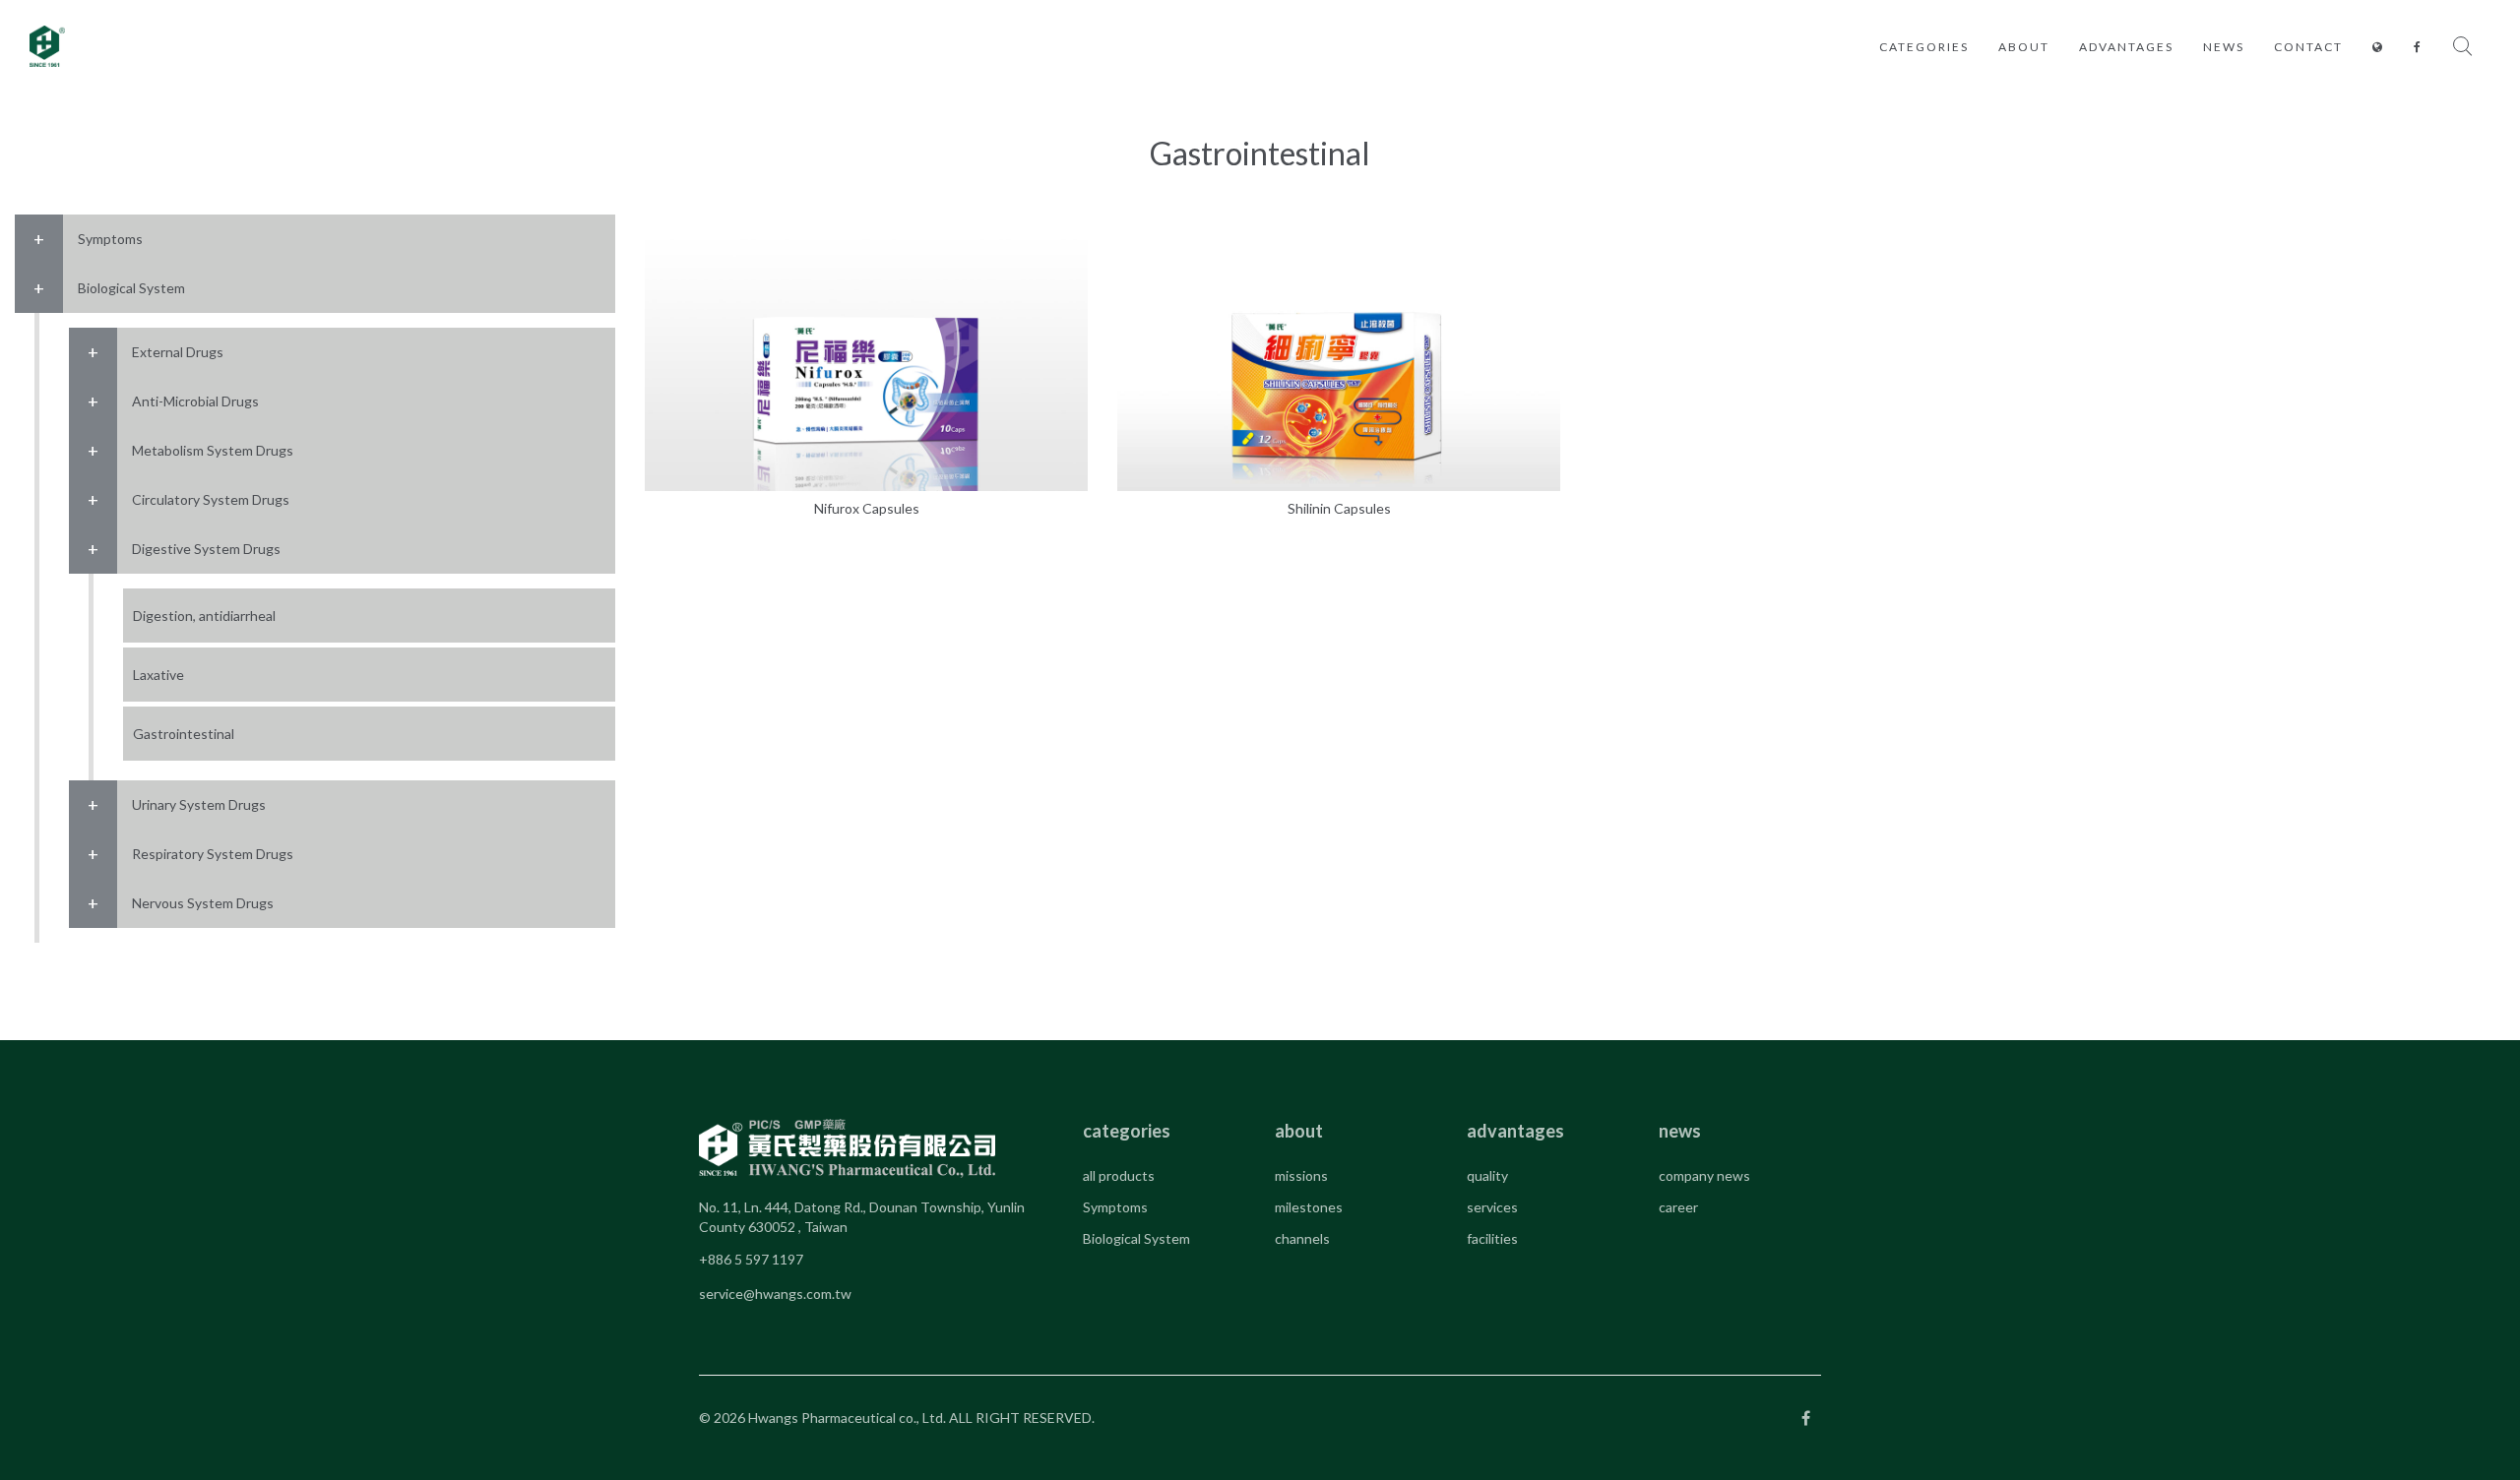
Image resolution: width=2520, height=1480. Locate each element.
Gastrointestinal (184, 734)
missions (1301, 1175)
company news (1704, 1175)
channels (1302, 1238)
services (1492, 1207)
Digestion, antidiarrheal (204, 616)
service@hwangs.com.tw (775, 1294)
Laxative (158, 675)
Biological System (1136, 1238)
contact (2308, 47)
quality (1487, 1175)
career (1678, 1207)
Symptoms (1115, 1207)
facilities (1492, 1238)
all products (1119, 1175)
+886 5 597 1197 (751, 1259)
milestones (1309, 1207)
